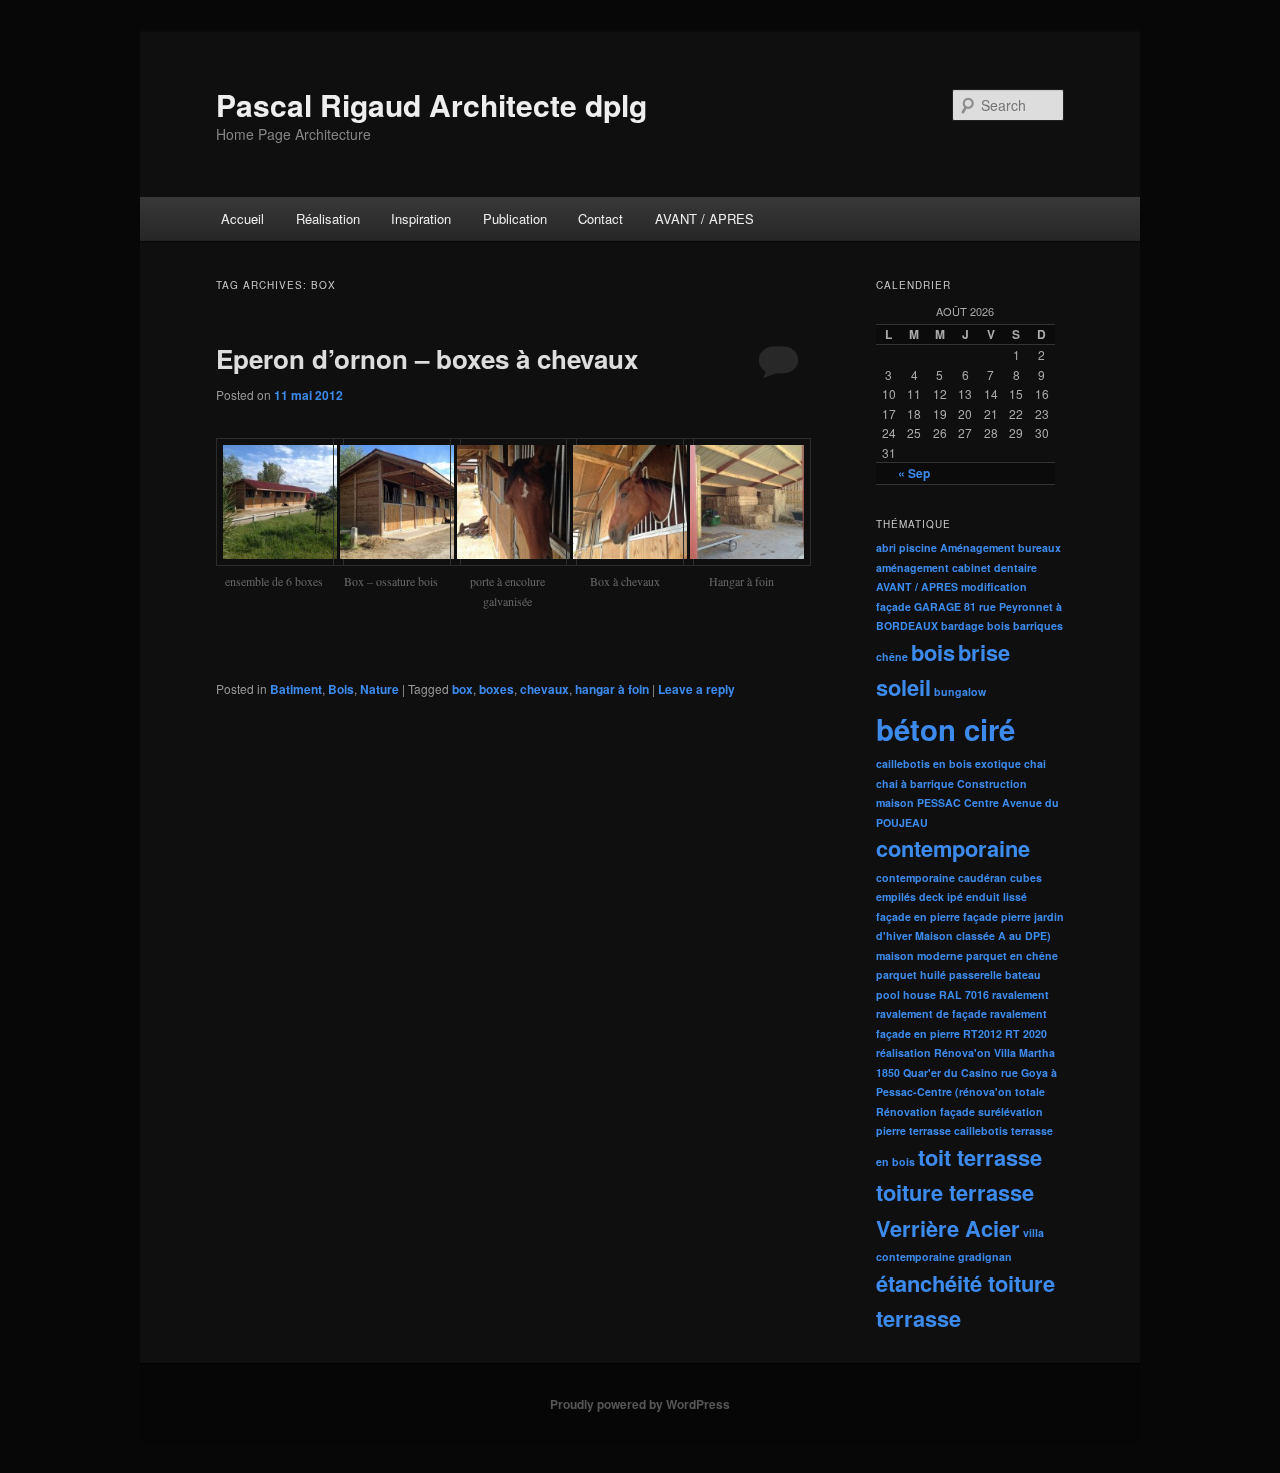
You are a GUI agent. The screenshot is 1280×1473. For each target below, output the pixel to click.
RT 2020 (1026, 1033)
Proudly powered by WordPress (640, 1404)
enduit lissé (996, 896)
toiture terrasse (955, 1192)
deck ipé (941, 896)
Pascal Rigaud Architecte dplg (431, 104)
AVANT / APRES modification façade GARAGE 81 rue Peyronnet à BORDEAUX (969, 606)
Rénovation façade (925, 1111)
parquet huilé (911, 974)
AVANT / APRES (704, 218)
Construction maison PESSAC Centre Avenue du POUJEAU (967, 803)
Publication (515, 218)
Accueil (242, 218)
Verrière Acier (948, 1228)
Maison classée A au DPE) (983, 935)
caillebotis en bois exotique (948, 763)
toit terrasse (980, 1157)
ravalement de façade (931, 1013)
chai (1035, 763)
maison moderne (919, 955)
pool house (906, 994)
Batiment (296, 689)
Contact (600, 218)
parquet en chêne (1012, 955)
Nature (379, 689)
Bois (341, 689)
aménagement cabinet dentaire (956, 567)
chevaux (544, 689)
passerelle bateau (995, 974)
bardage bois (975, 625)
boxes (496, 689)
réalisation (903, 1052)
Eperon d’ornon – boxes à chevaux (427, 358)
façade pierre (997, 916)
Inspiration (421, 218)
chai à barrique (915, 783)
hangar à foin (612, 689)
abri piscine (906, 547)
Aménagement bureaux (1000, 547)
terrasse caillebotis (958, 1130)
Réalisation (328, 218)
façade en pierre (918, 916)
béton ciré (945, 729)
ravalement (1020, 994)
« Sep (914, 473)
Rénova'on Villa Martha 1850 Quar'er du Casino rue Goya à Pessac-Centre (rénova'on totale (966, 1072)
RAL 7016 (964, 994)
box (462, 689)
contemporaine (953, 848)
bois (933, 652)
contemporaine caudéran (941, 877)
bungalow (960, 691)
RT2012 (982, 1033)
